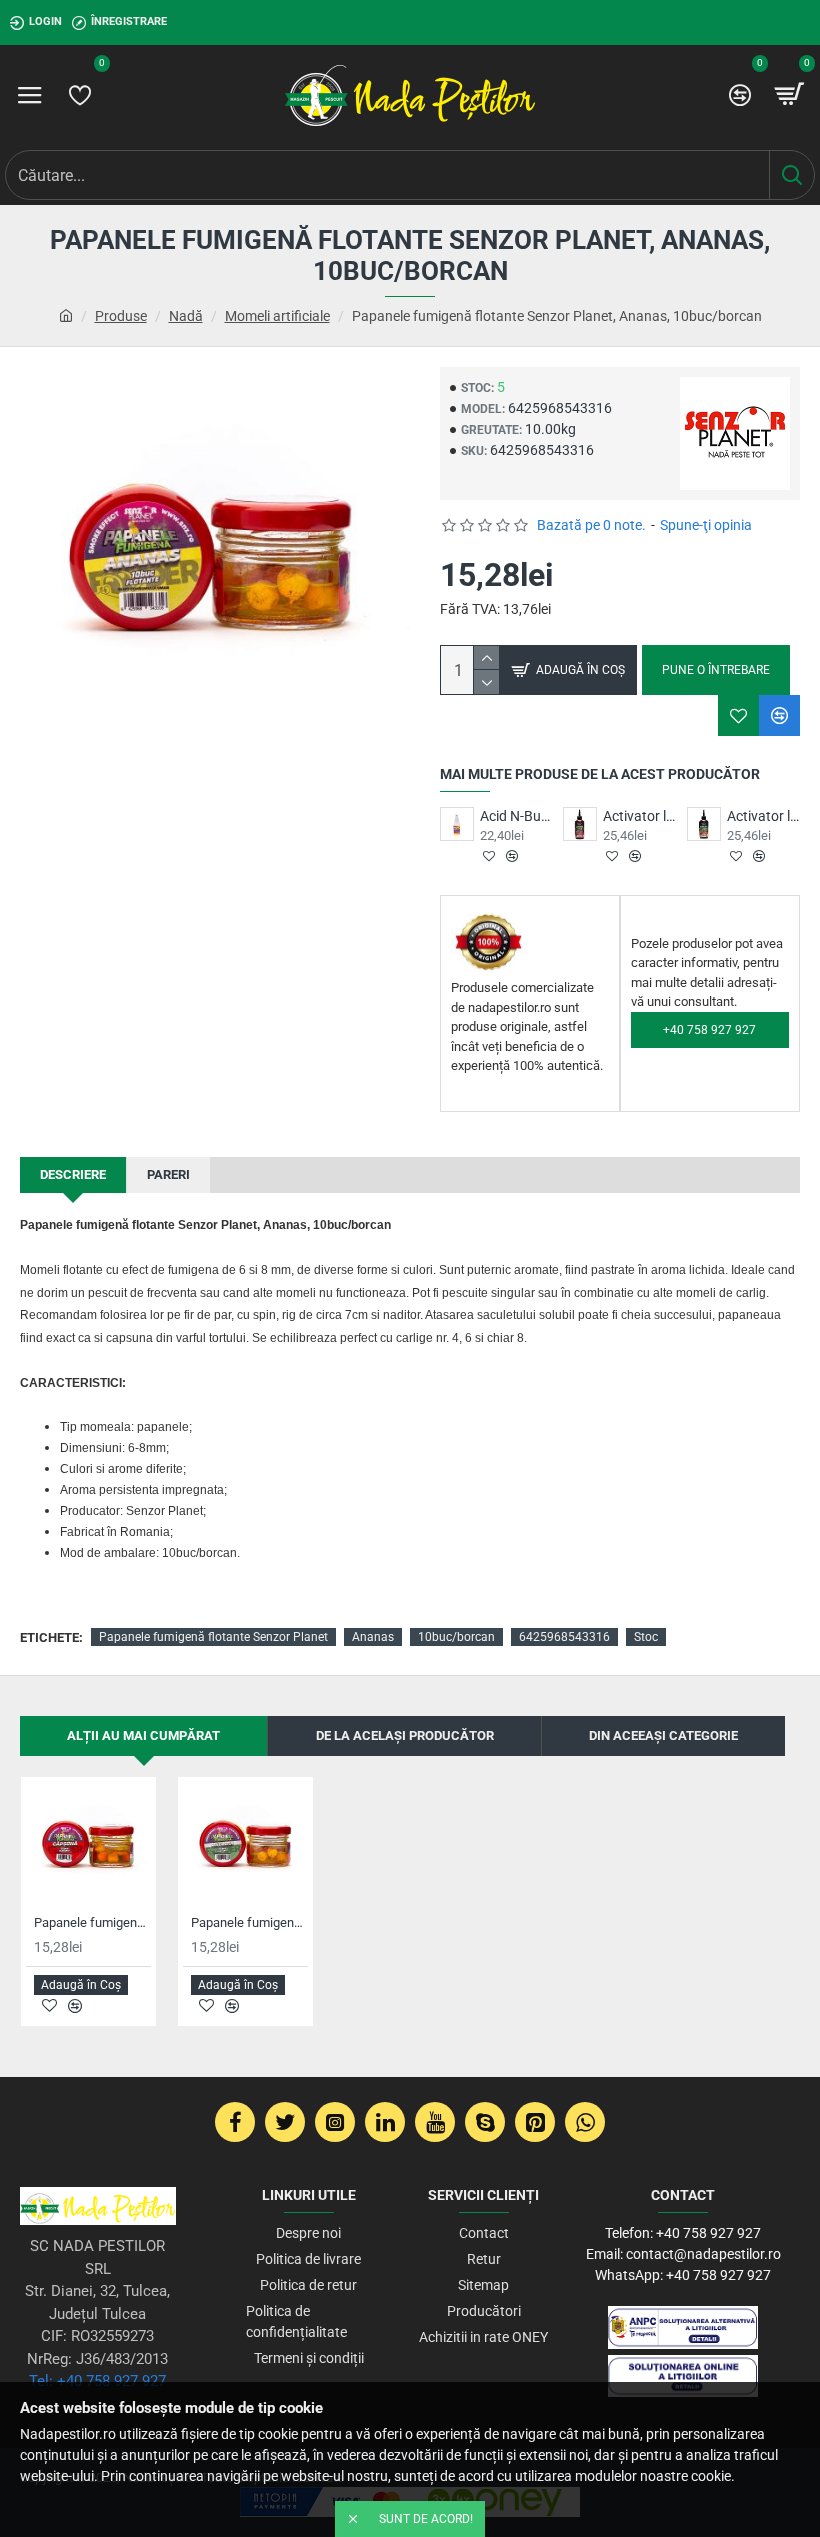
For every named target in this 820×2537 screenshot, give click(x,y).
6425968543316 (564, 1637)
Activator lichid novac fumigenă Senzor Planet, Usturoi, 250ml (763, 816)
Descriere (73, 1174)
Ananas (373, 1637)
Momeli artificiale (277, 316)
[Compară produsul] (779, 715)
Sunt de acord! (426, 2519)
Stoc (646, 1637)
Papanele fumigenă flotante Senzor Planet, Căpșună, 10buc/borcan (92, 1922)
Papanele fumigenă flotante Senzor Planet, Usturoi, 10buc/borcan (249, 1922)
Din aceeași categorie (663, 1735)
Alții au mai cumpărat (143, 1735)
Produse (121, 316)
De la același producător (405, 1735)
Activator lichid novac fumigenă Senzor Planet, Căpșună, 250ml (639, 816)
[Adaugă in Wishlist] (738, 715)
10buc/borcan (456, 1637)
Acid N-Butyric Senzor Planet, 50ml (516, 816)
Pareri (168, 1174)
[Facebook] (235, 2122)
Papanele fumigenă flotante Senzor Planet (213, 1637)
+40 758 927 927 (709, 1030)
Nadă (186, 316)
